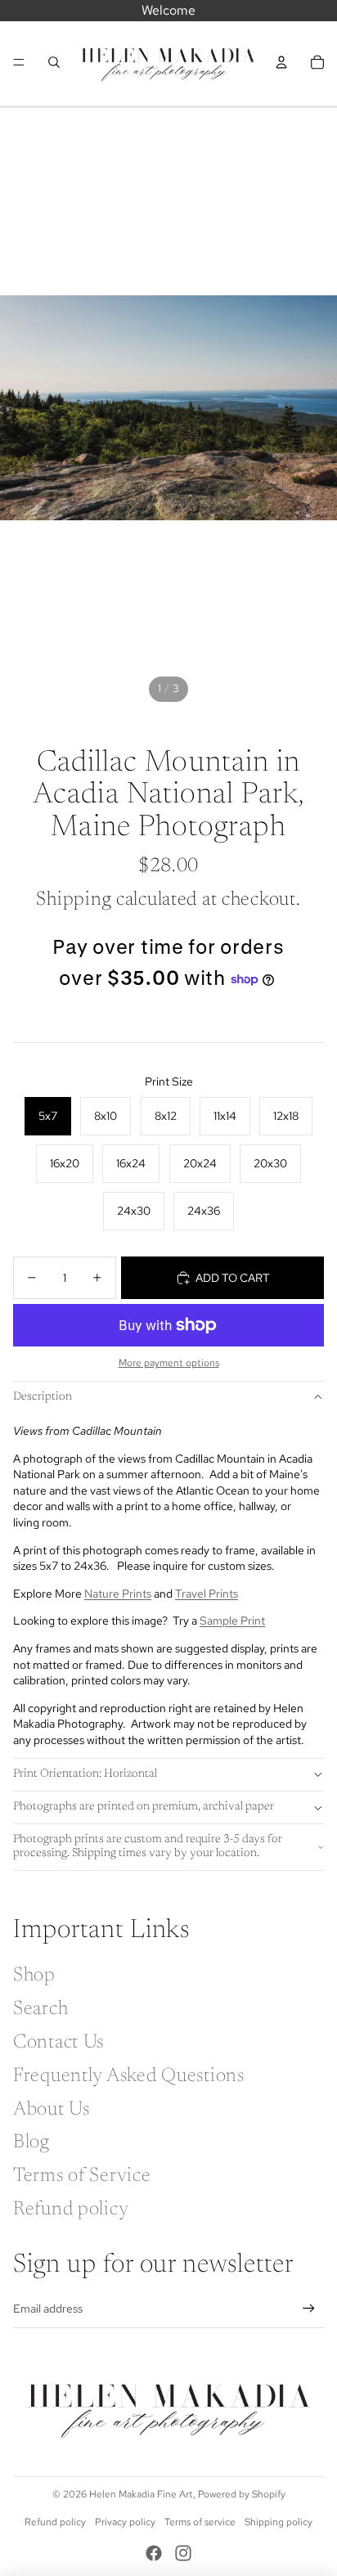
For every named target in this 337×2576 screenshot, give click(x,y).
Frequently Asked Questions (129, 2076)
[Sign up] (309, 2309)
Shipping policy (279, 2522)
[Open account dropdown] (281, 62)
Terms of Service (82, 2176)
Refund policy (71, 2210)
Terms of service (200, 2522)
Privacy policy (125, 2522)
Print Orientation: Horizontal (85, 1774)
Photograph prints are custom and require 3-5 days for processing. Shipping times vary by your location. (148, 1847)
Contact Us (58, 2043)
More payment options (169, 1363)
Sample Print (232, 1621)
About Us (52, 2110)
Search (40, 2009)
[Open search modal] (54, 62)
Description (43, 1397)
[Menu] (19, 62)
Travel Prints (207, 1594)
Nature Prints (118, 1594)
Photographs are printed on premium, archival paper (144, 1807)
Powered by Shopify (242, 2494)
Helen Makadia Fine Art (141, 2494)
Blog (31, 2142)
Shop (34, 1976)
